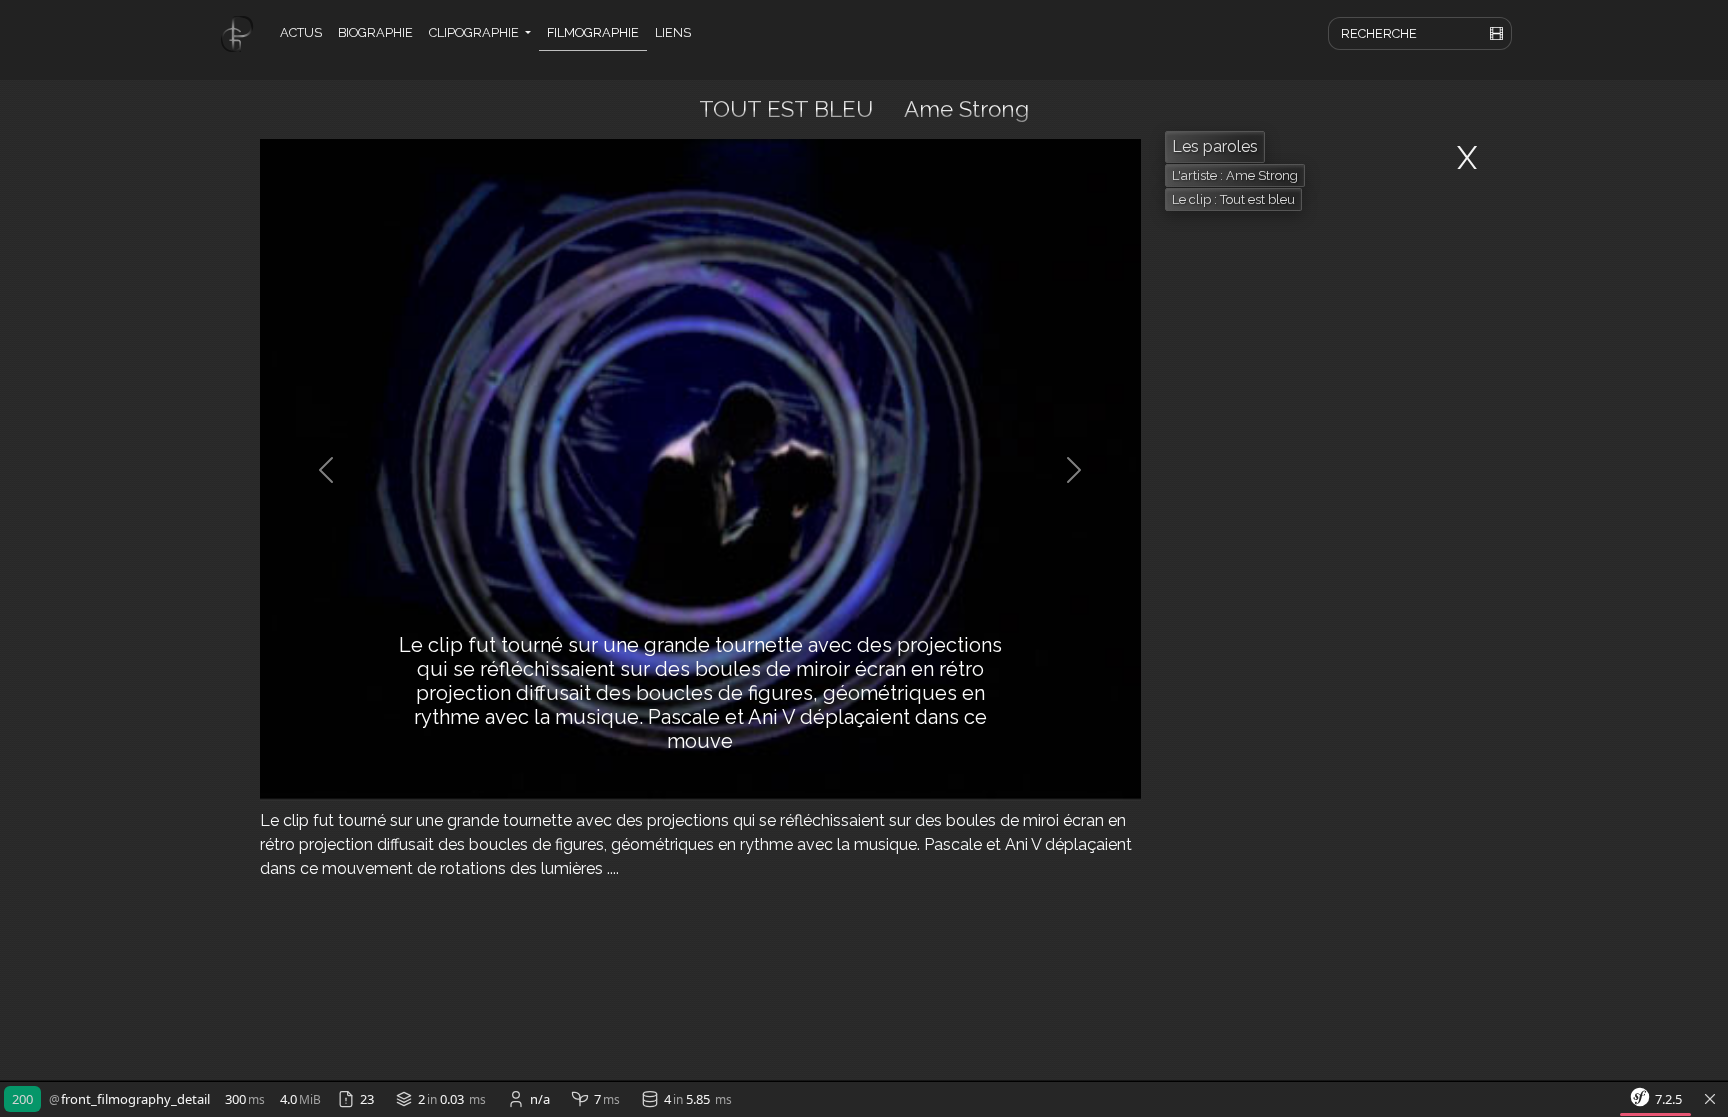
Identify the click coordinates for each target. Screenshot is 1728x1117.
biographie (375, 32)
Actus (301, 32)
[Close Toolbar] (1710, 1100)
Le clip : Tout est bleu (1233, 199)
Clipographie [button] (475, 32)
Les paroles (1215, 146)
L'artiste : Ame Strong (1235, 175)
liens (673, 32)
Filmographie (593, 32)
